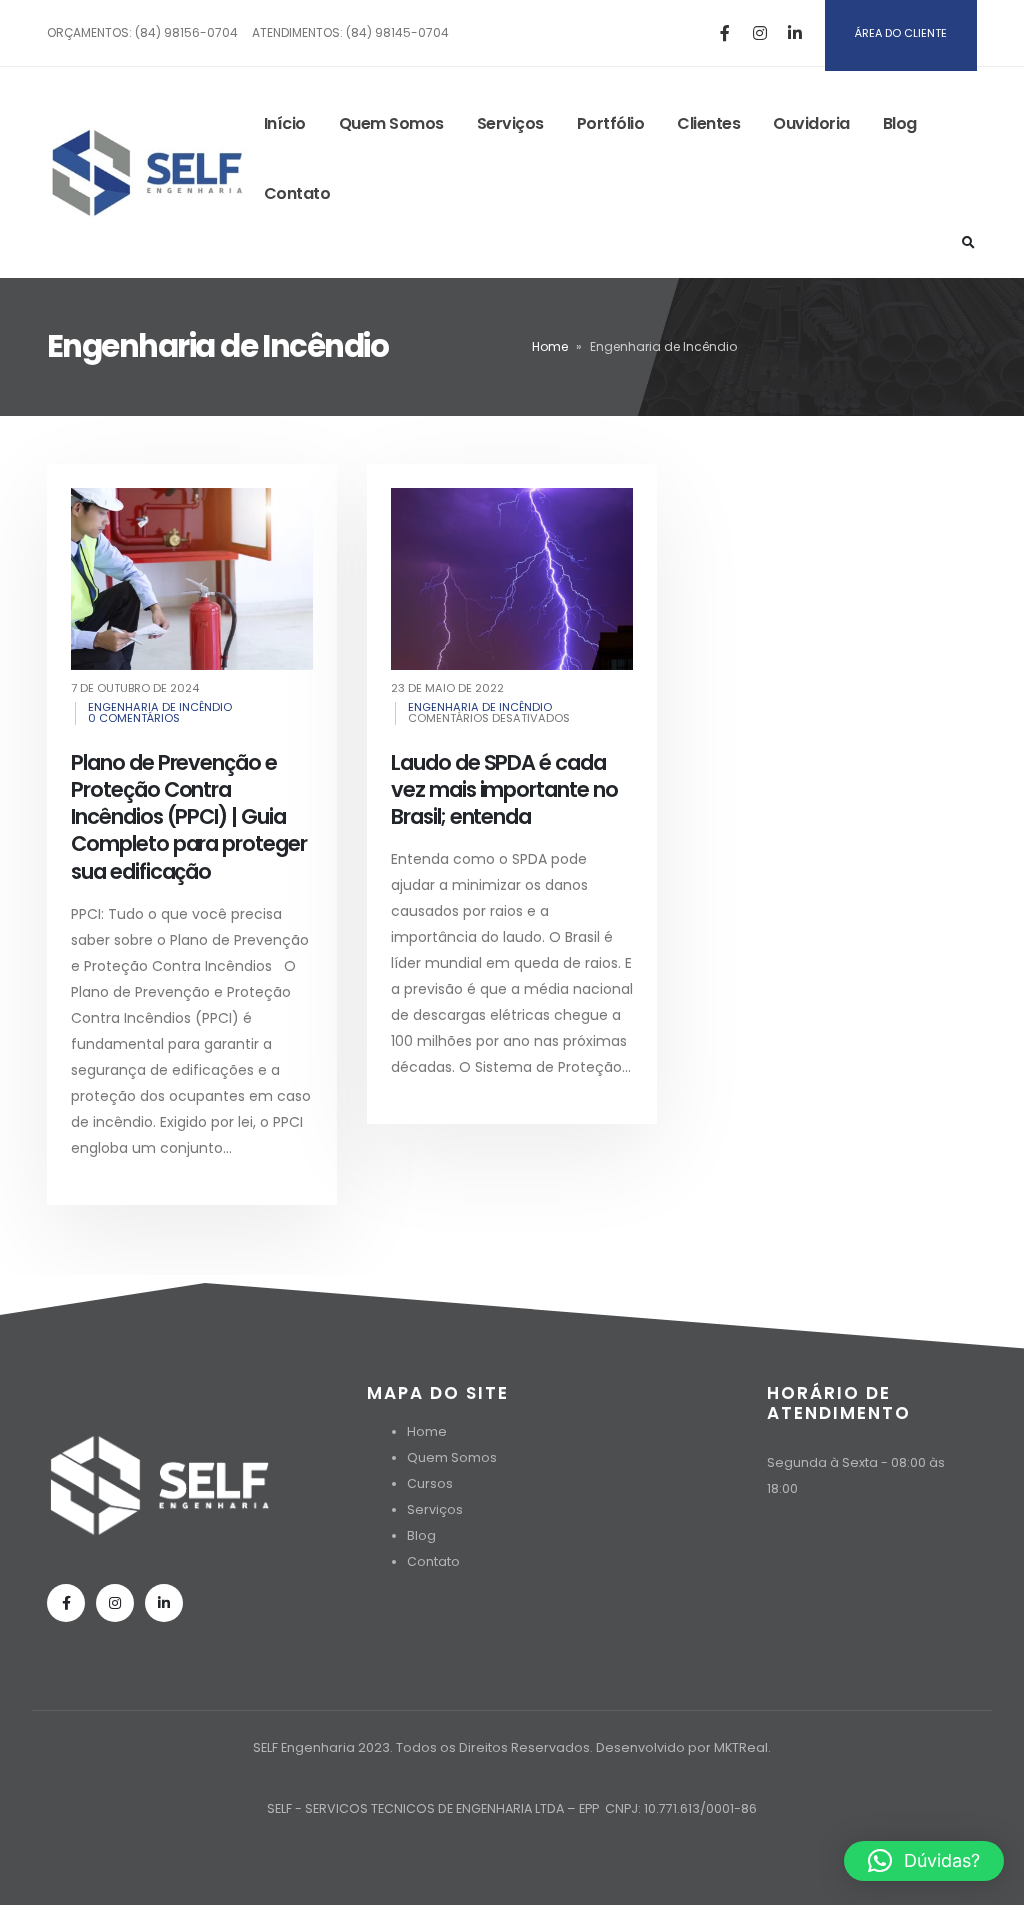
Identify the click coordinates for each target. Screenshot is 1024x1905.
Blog (900, 123)
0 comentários (134, 718)
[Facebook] (725, 33)
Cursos (430, 1483)
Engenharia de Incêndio (160, 707)
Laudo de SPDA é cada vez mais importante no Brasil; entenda (504, 790)
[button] (924, 1861)
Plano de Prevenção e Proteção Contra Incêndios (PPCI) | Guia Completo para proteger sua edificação (189, 817)
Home (550, 346)
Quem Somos (391, 123)
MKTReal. (742, 1747)
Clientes (708, 123)
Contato (297, 193)
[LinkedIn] (795, 33)
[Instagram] (760, 33)
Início (285, 123)
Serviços (510, 123)
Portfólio (611, 123)
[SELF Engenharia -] (147, 172)
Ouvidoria (811, 123)
